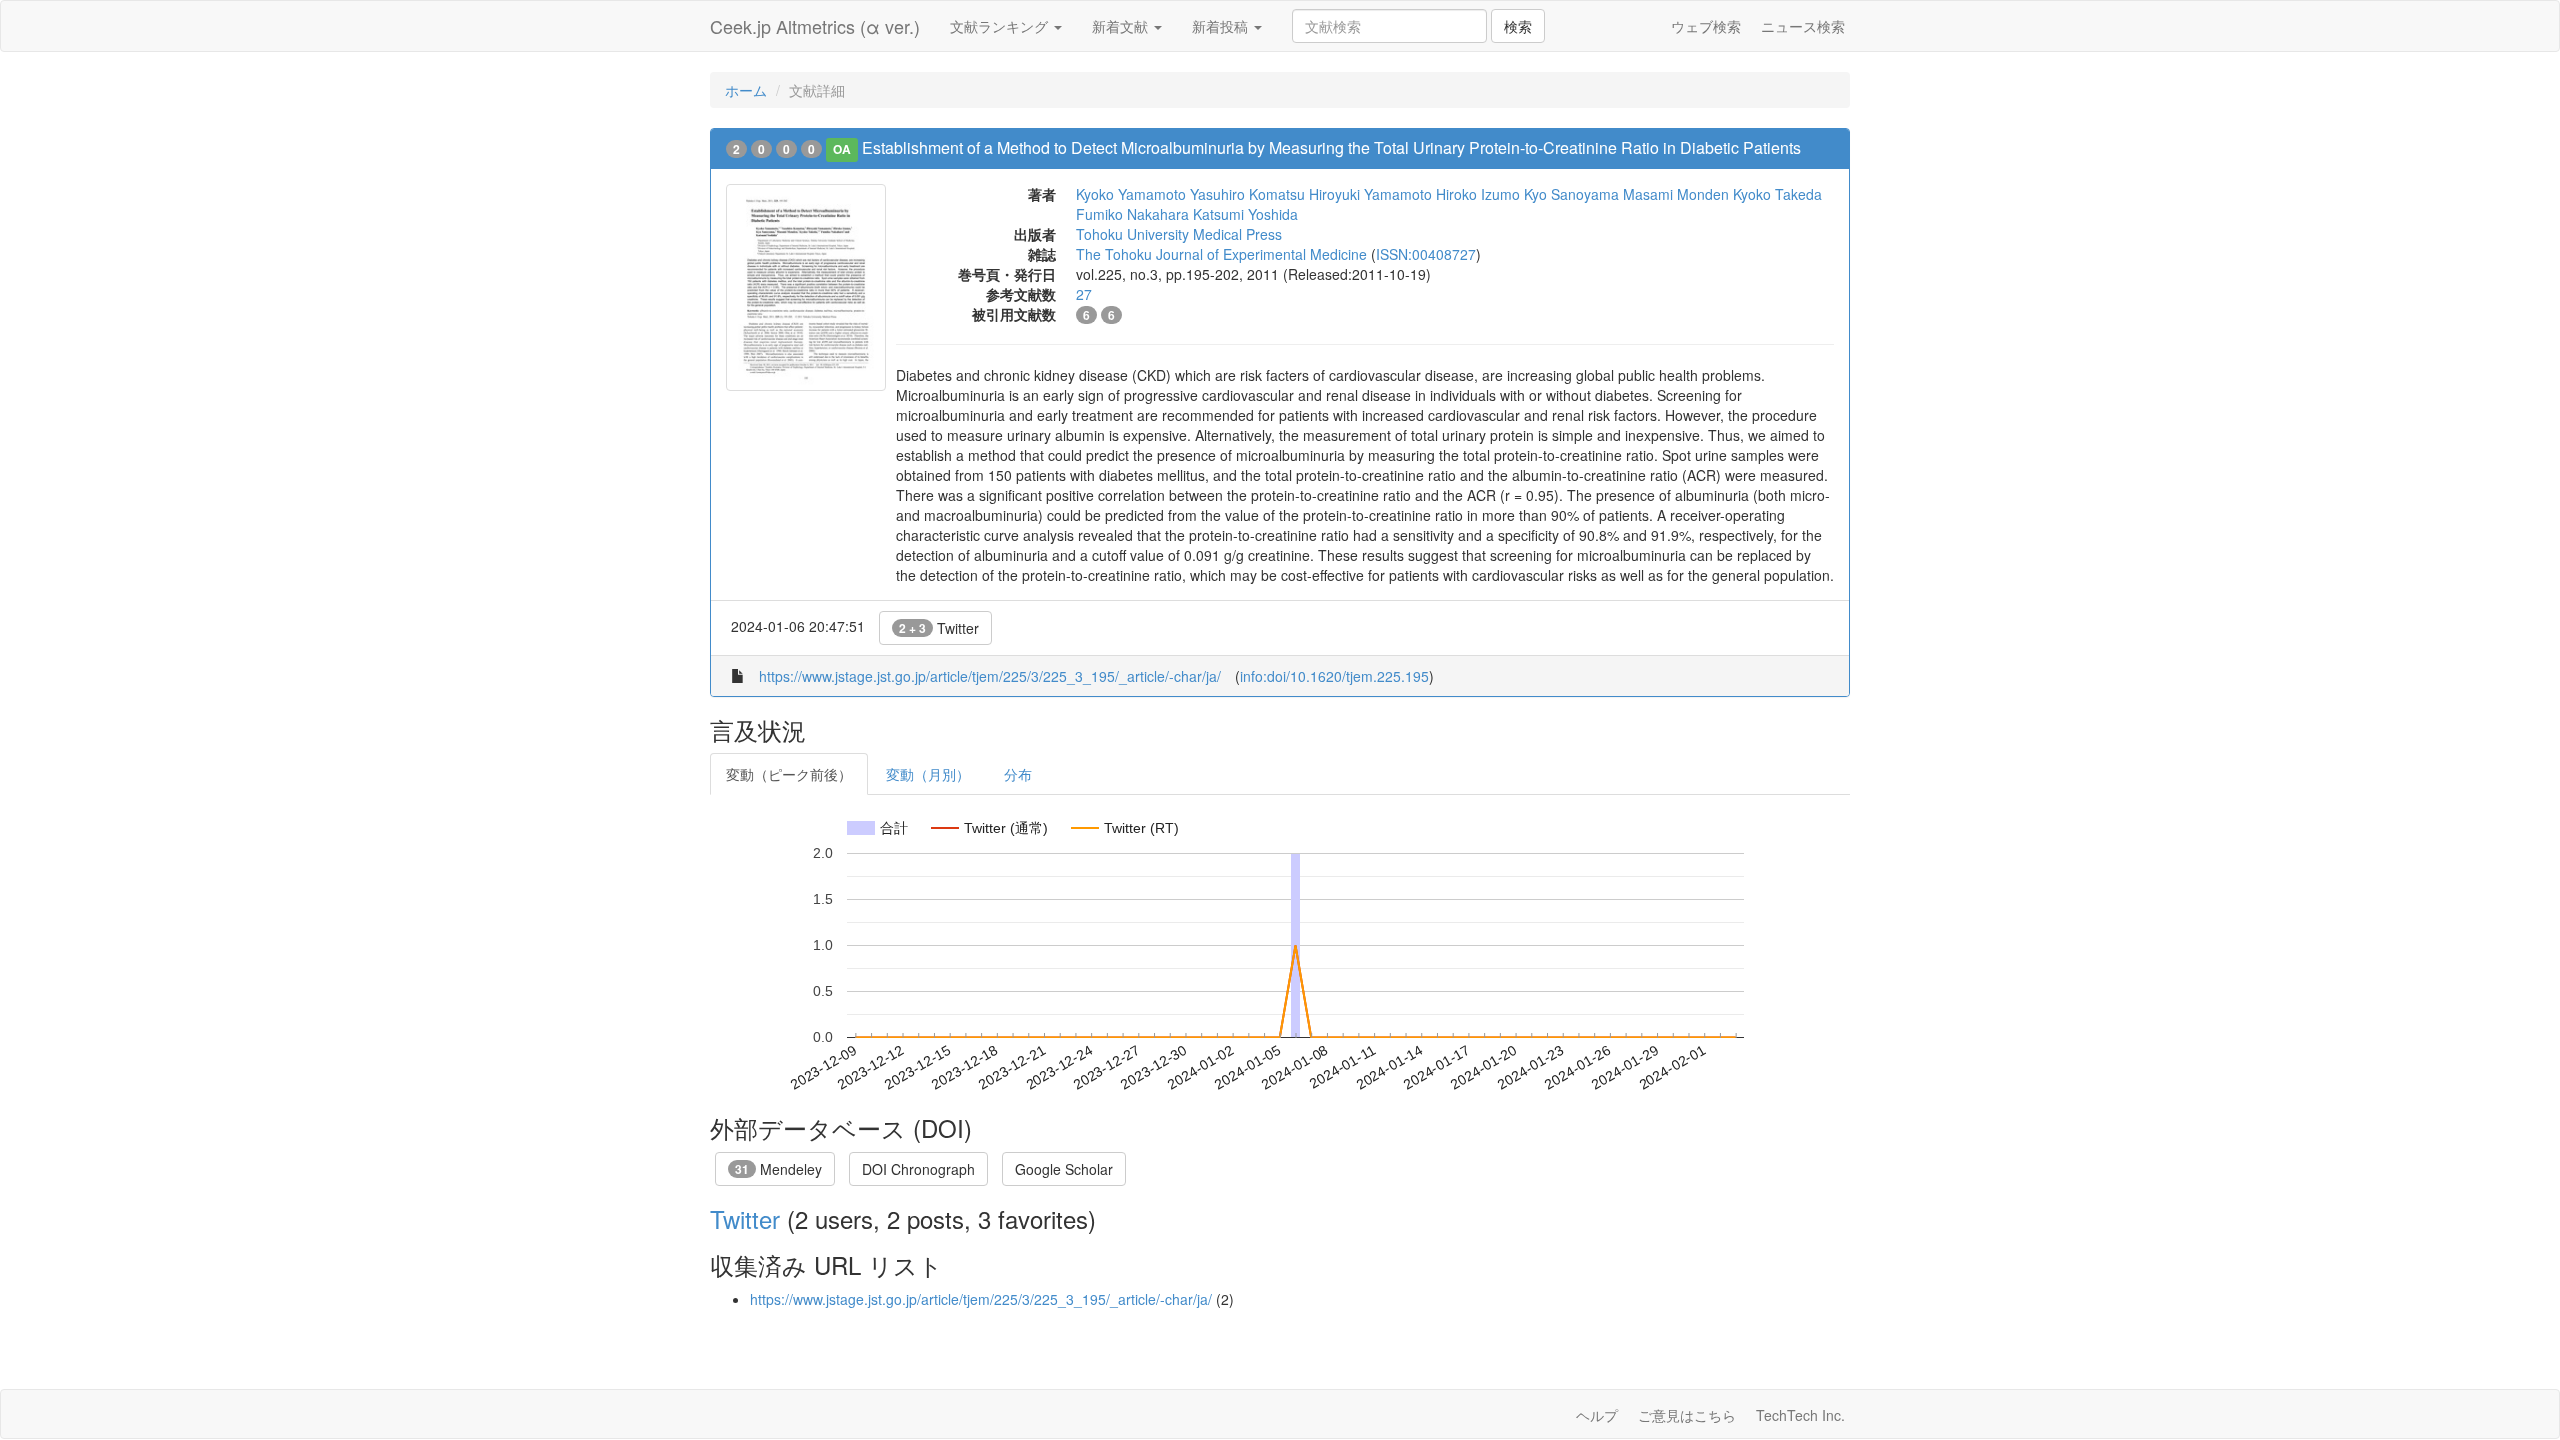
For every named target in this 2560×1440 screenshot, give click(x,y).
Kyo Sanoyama (1571, 194)
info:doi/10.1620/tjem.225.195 (1334, 676)
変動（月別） (928, 774)
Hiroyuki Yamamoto (1370, 194)
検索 (1518, 26)
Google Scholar (1064, 1169)
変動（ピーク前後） (789, 774)
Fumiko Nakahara (1132, 214)
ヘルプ (1597, 1415)
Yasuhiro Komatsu (1247, 194)
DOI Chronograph (918, 1169)
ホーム (746, 90)
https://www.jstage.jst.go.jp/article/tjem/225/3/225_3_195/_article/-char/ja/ (990, 676)
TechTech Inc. (1800, 1415)
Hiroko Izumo (1478, 194)
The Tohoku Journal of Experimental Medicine (1221, 254)
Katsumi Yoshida (1245, 214)
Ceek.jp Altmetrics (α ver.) (815, 26)
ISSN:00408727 (1426, 254)
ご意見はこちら (1687, 1415)
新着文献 (1122, 26)
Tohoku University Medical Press (1179, 234)
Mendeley (778, 1169)
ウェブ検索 (1706, 26)
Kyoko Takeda (1777, 194)
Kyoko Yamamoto (1131, 194)
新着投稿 (1222, 26)
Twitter (939, 628)
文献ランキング (1001, 26)
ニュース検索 (1803, 26)
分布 (1018, 774)
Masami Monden (1676, 194)
